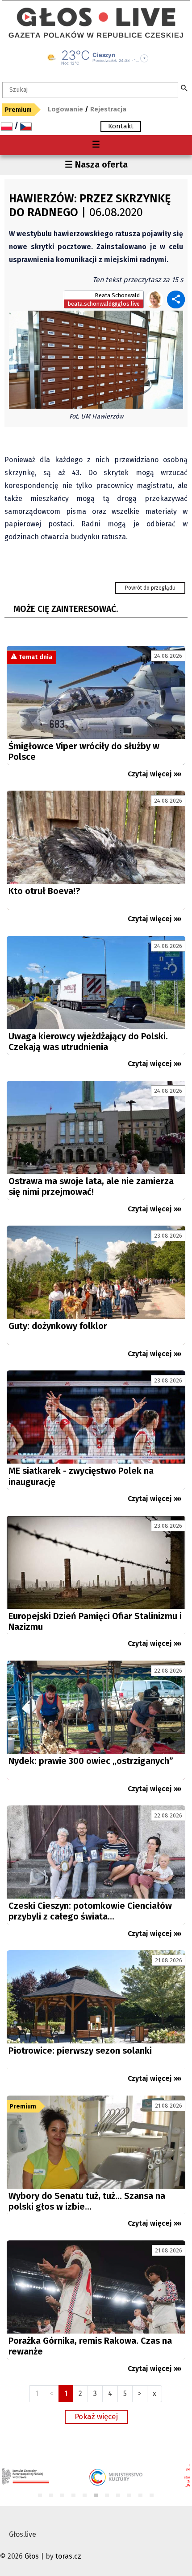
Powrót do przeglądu (150, 588)
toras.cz (68, 2556)
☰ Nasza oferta (96, 164)
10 (141, 2496)
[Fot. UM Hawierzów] (96, 359)
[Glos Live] (96, 13)
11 (152, 2496)
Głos (32, 2556)
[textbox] (90, 90)
